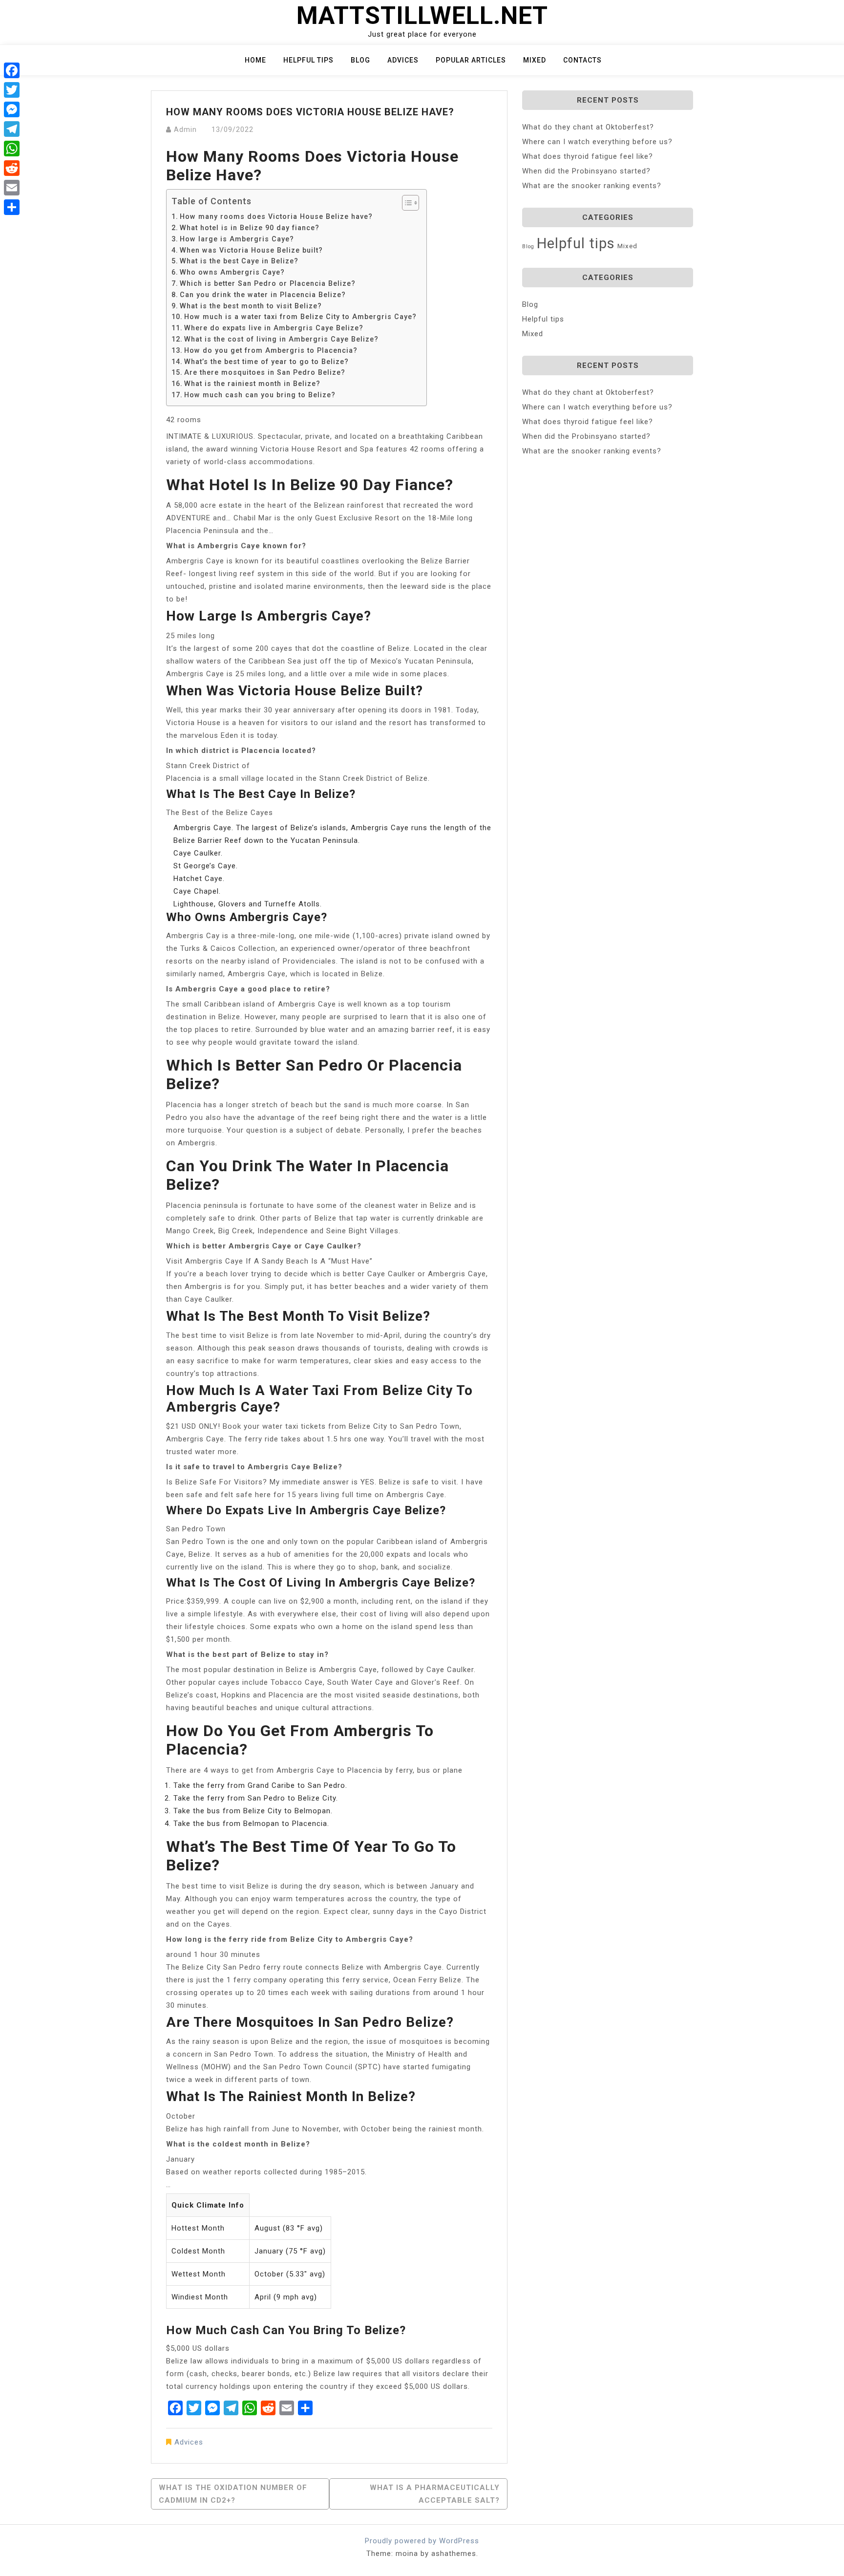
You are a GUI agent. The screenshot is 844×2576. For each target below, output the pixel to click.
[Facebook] (12, 70)
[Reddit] (12, 168)
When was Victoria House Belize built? (251, 250)
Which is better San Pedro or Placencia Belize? (268, 283)
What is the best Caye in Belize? (239, 261)
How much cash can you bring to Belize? (260, 395)
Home (255, 60)
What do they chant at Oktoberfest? (588, 127)
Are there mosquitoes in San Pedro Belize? (265, 372)
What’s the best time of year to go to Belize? (266, 362)
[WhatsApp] (12, 149)
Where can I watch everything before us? (597, 142)
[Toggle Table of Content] (406, 203)
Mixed (535, 60)
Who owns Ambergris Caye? (232, 272)
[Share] (12, 207)
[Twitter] (12, 90)
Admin (185, 129)
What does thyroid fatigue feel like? (588, 156)
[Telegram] (12, 129)
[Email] (12, 188)
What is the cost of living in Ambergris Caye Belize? (281, 339)
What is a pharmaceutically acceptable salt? (435, 2494)
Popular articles (471, 60)
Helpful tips (308, 60)
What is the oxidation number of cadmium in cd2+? (233, 2494)
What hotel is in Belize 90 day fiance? (250, 228)
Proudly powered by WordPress (422, 2541)
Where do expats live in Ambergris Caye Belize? (274, 328)
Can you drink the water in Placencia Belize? (263, 295)
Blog (360, 60)
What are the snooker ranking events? (592, 186)
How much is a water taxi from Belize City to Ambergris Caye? (300, 317)
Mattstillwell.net (422, 16)
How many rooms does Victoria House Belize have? (276, 216)
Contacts (582, 60)
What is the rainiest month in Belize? (252, 384)
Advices (403, 60)
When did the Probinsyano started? (586, 171)
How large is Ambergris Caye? (237, 239)
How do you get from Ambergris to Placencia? (271, 350)
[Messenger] (12, 109)
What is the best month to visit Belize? (251, 306)
